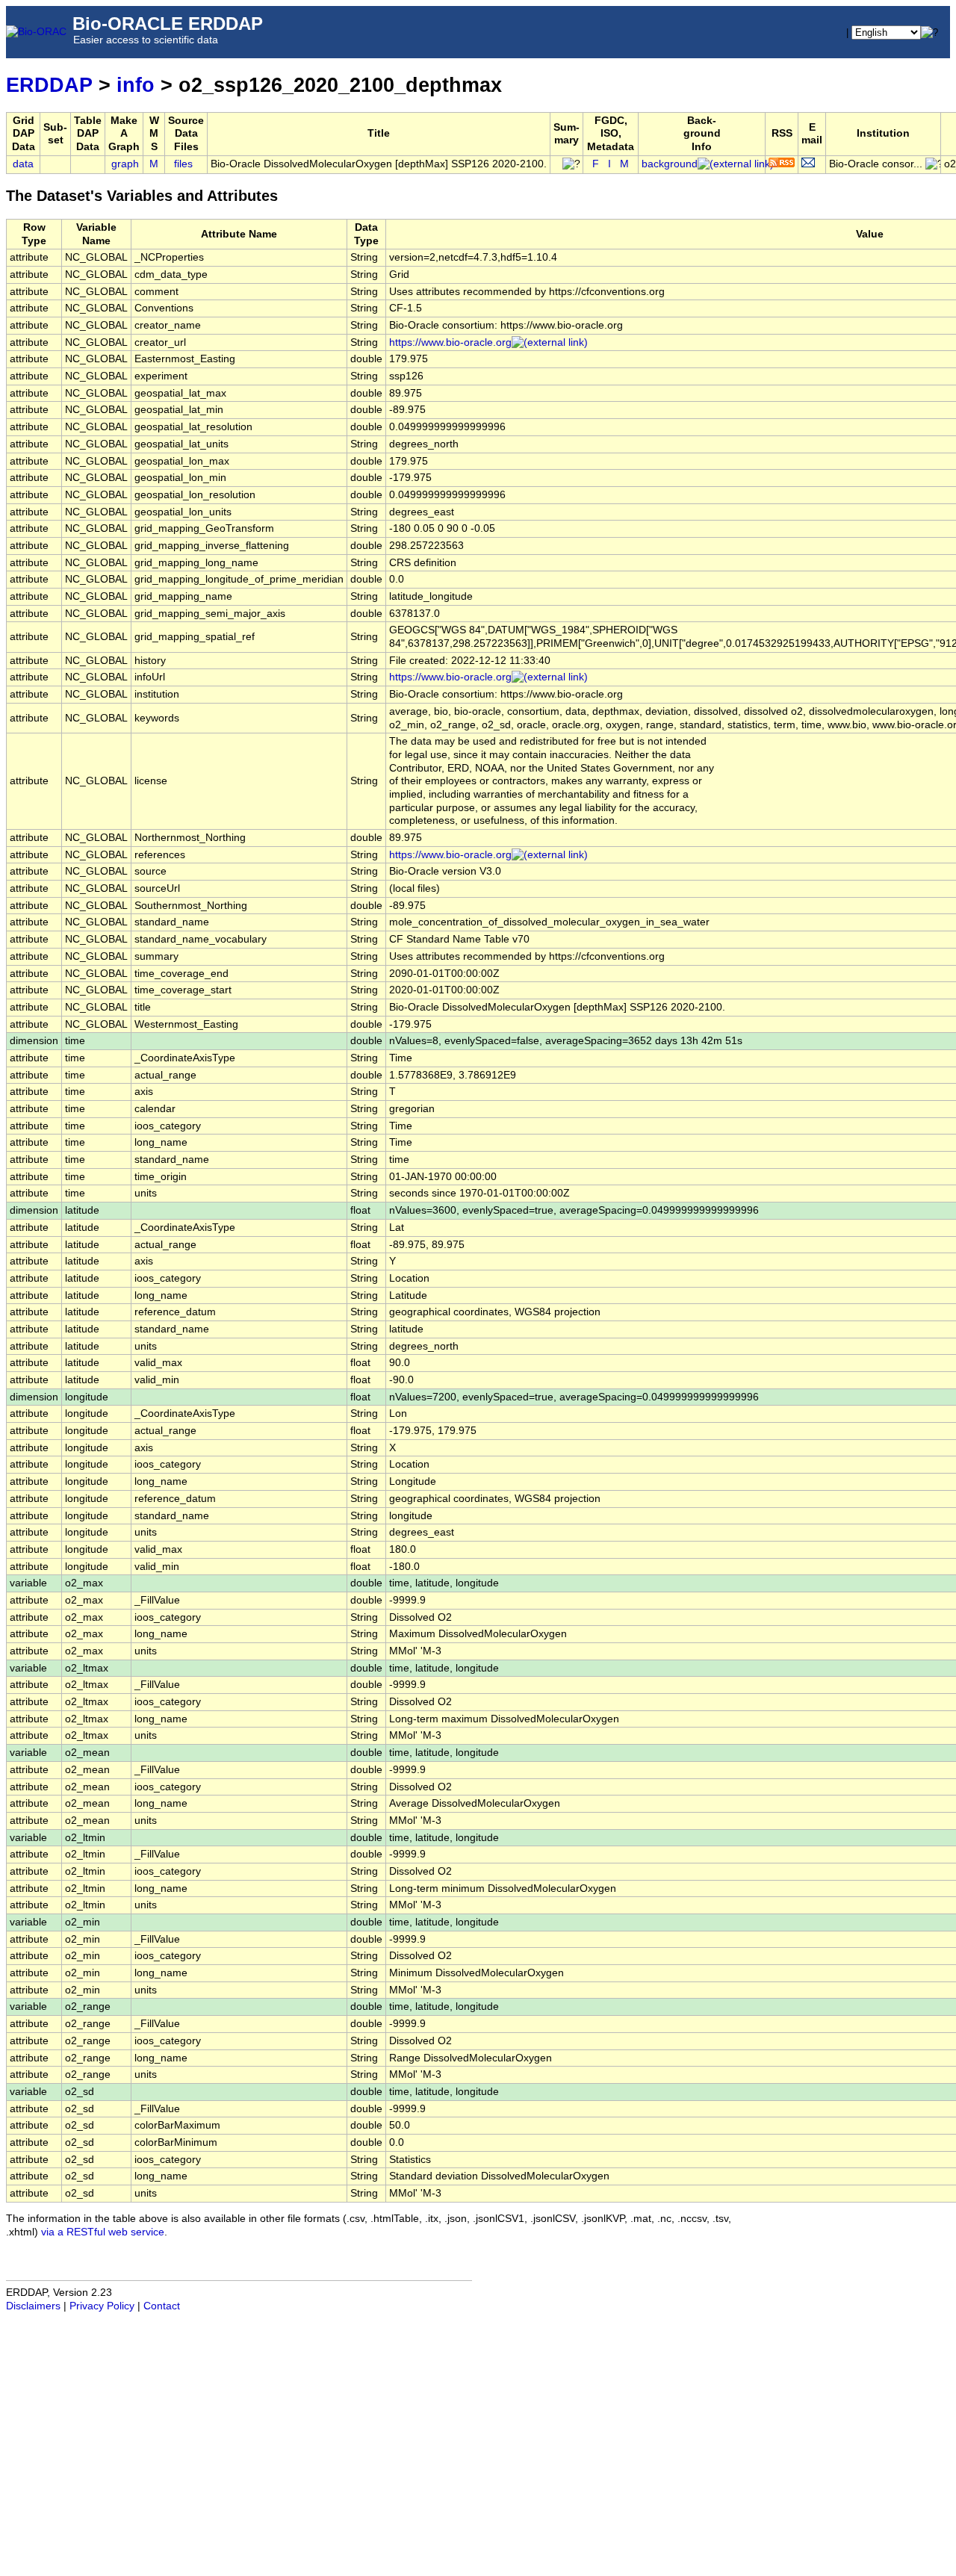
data (23, 164)
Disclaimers (33, 2306)
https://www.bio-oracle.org (450, 342)
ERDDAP (49, 85)
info (136, 85)
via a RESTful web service (103, 2232)
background (670, 164)
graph (125, 164)
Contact (162, 2306)
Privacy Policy (102, 2306)
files (183, 164)
